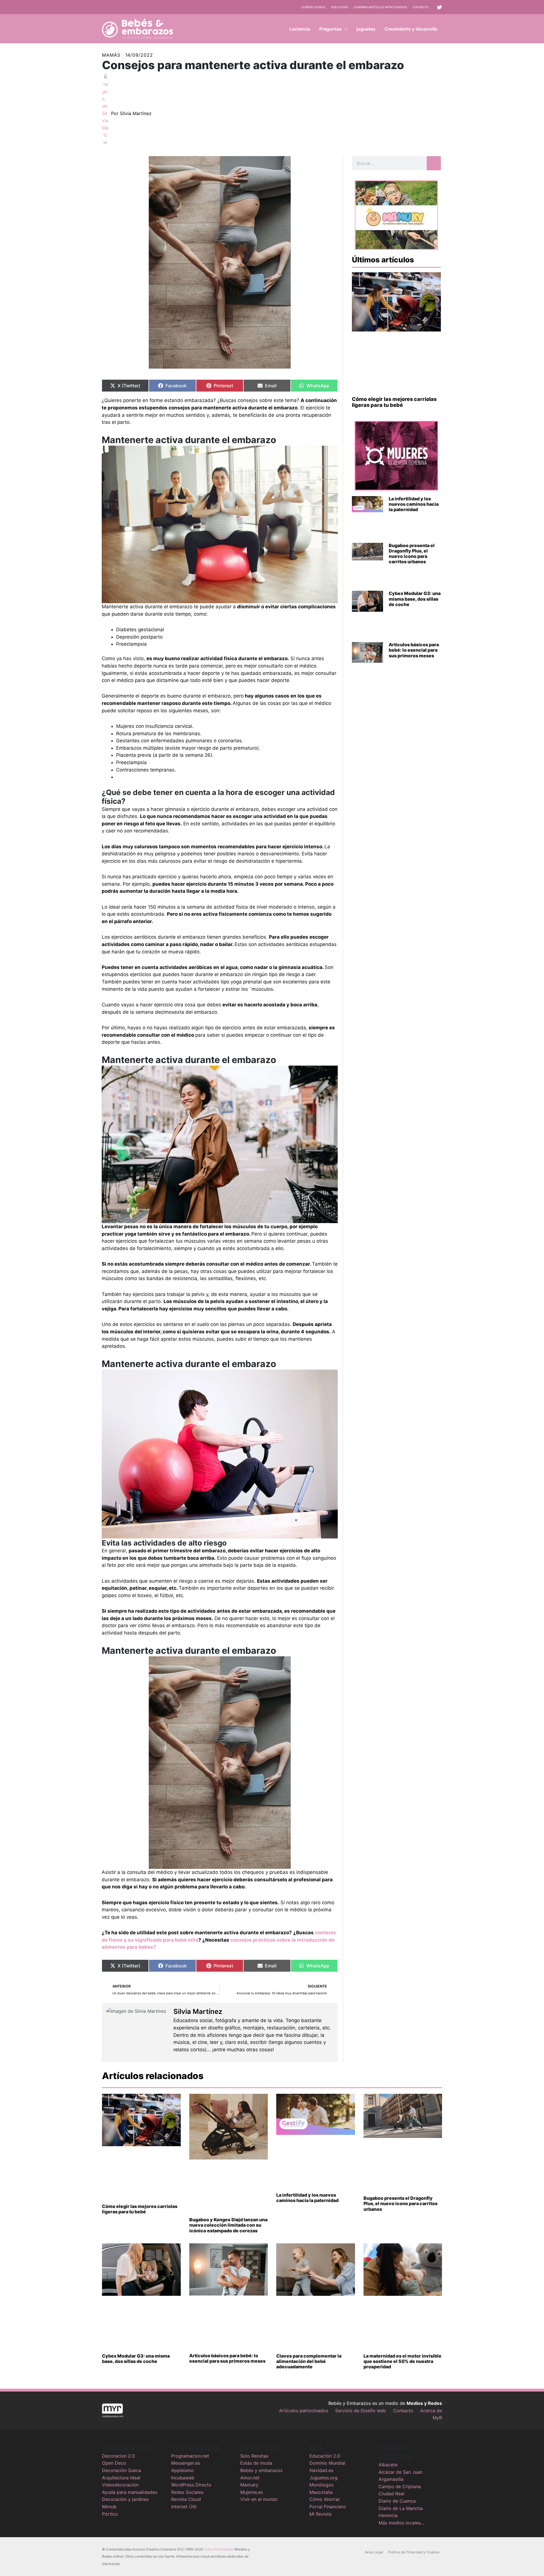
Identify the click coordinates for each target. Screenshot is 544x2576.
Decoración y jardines (125, 2499)
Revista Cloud (186, 2499)
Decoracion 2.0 (118, 2456)
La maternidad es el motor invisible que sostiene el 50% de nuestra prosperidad (402, 2361)
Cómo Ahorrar (325, 2499)
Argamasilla (391, 2479)
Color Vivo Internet (219, 2549)
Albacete (388, 2465)
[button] (345, 29)
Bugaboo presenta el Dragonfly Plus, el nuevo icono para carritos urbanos (412, 554)
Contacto (420, 7)
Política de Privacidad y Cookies (414, 2552)
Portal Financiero (328, 2507)
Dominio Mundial (327, 2463)
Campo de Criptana (400, 2486)
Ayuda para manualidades (130, 2492)
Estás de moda (256, 2463)
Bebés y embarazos (261, 2470)
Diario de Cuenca (397, 2501)
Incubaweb (183, 2478)
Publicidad (339, 7)
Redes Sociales (187, 2492)
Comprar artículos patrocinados (380, 7)
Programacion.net (190, 2456)
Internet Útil (184, 2507)
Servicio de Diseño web (361, 2411)
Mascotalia (321, 2492)
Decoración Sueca (122, 2470)
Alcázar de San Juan (400, 2472)
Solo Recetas (254, 2456)
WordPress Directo (191, 2485)
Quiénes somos (313, 7)
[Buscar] (434, 163)
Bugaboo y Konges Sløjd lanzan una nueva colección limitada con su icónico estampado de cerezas (228, 2225)
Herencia (388, 2515)
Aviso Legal (374, 2552)
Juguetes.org (323, 2478)
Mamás (111, 55)
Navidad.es (321, 2470)
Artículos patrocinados (304, 2411)
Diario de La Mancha (401, 2508)
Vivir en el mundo (259, 2499)
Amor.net (250, 2478)
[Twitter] (439, 7)
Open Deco (114, 2463)
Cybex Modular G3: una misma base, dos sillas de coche (415, 599)
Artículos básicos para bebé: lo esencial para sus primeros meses (414, 650)
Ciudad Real (391, 2494)
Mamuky (249, 2485)
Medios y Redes (424, 2403)
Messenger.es (186, 2463)
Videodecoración (120, 2485)
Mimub (109, 2507)
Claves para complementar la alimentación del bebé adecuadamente (309, 2361)
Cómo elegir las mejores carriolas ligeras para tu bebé (394, 402)
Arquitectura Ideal (121, 2478)
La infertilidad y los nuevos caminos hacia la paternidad (414, 504)
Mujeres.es (252, 2492)
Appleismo (182, 2470)
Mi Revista (320, 2514)
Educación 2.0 (325, 2456)
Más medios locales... (401, 2523)
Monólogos (321, 2485)
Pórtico (110, 2514)
